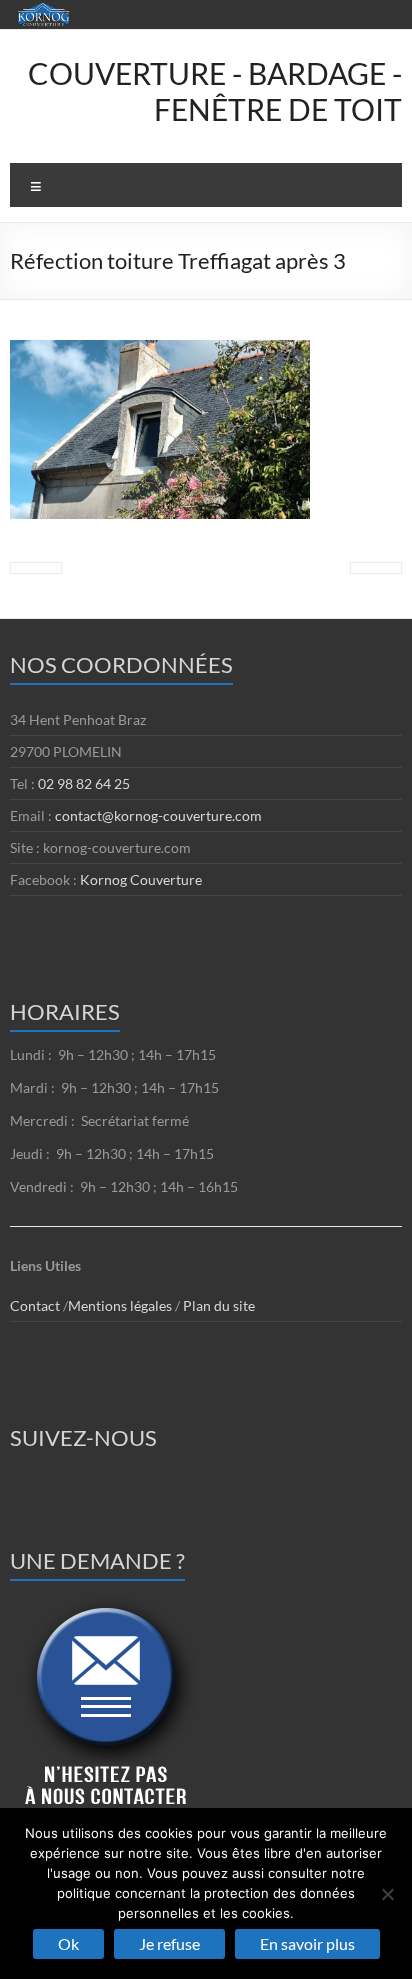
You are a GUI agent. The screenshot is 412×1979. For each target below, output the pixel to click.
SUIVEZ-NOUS (83, 1437)
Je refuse (169, 1943)
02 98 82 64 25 (84, 783)
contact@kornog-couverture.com (158, 815)
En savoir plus (307, 1943)
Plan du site (219, 1305)
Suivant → (376, 568)
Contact (35, 1305)
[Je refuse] (387, 1894)
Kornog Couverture (141, 879)
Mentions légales (121, 1305)
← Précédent (36, 568)
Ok (68, 1943)
